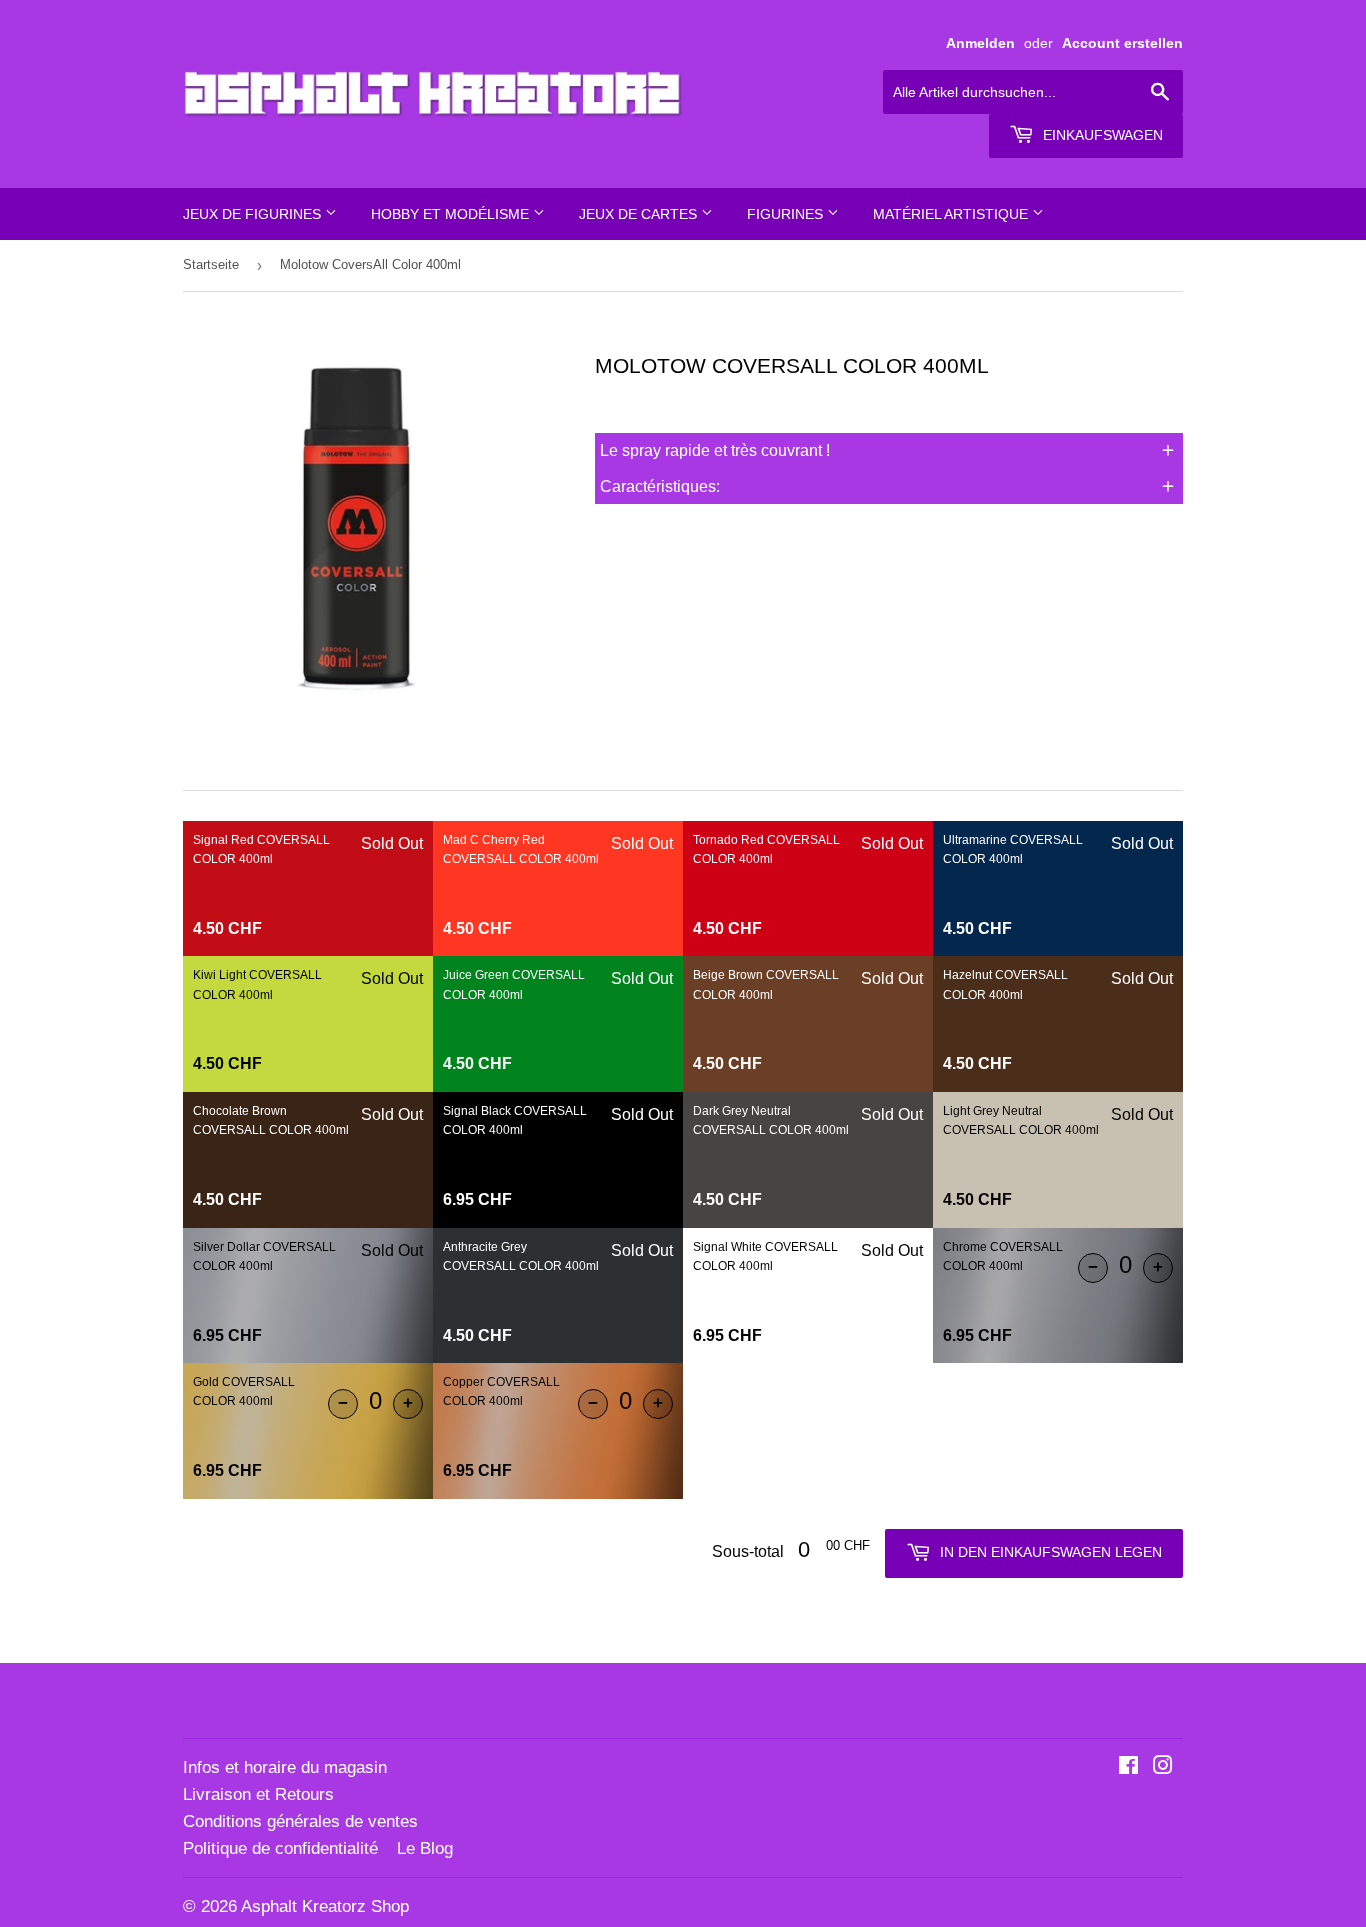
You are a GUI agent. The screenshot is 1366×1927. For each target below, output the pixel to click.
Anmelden (980, 43)
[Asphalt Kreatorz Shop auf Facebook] (1128, 1767)
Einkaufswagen (1101, 135)
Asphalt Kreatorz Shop (325, 1906)
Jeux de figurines (254, 214)
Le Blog (425, 1848)
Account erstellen (1122, 43)
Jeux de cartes (640, 214)
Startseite (211, 264)
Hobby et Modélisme (452, 214)
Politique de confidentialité (280, 1848)
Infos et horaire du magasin (285, 1767)
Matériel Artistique (952, 214)
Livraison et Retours (258, 1794)
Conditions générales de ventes (300, 1821)
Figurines (787, 214)
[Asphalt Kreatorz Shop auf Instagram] (1163, 1767)
